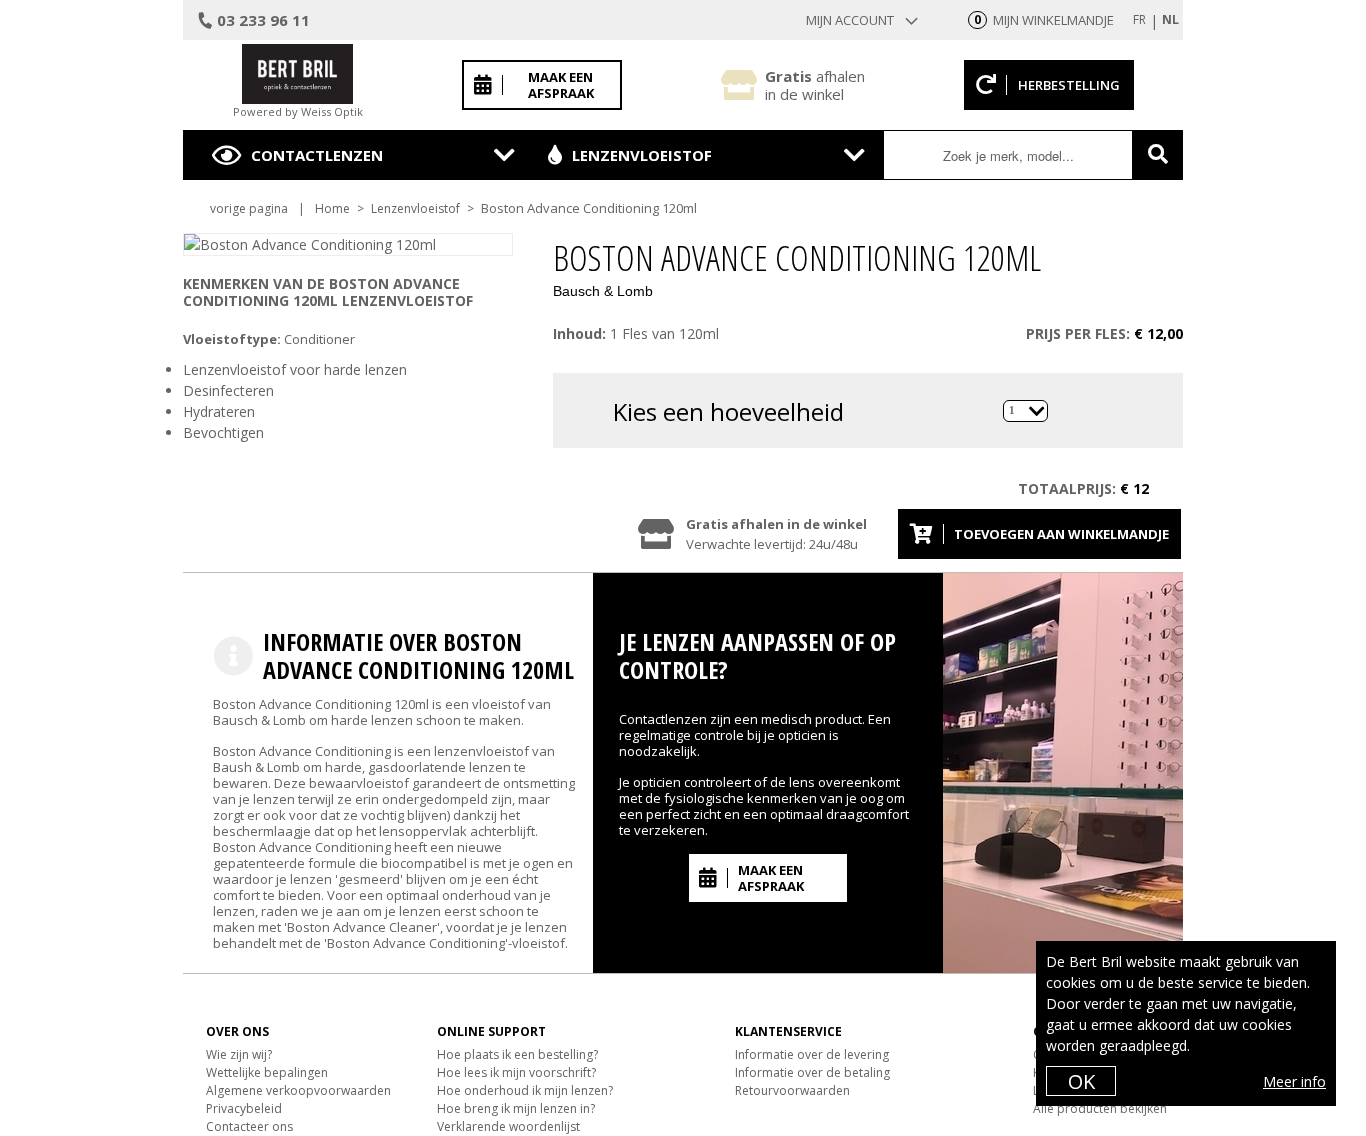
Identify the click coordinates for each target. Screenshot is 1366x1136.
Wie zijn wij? (239, 1054)
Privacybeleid (244, 1108)
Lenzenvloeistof (642, 155)
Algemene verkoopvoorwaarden (298, 1090)
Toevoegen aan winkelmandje (1061, 534)
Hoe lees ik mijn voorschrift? (516, 1072)
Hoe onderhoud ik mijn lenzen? (525, 1090)
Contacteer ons (249, 1126)
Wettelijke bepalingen (267, 1072)
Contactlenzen (317, 155)
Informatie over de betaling (812, 1072)
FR (1139, 19)
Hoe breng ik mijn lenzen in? (516, 1108)
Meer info (1294, 1081)
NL (1170, 19)
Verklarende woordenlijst (508, 1126)
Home (332, 208)
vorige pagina (249, 208)
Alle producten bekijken (1100, 1108)
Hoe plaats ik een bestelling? (517, 1054)
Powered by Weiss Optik (298, 111)
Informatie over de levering (812, 1054)
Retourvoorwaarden (792, 1090)
